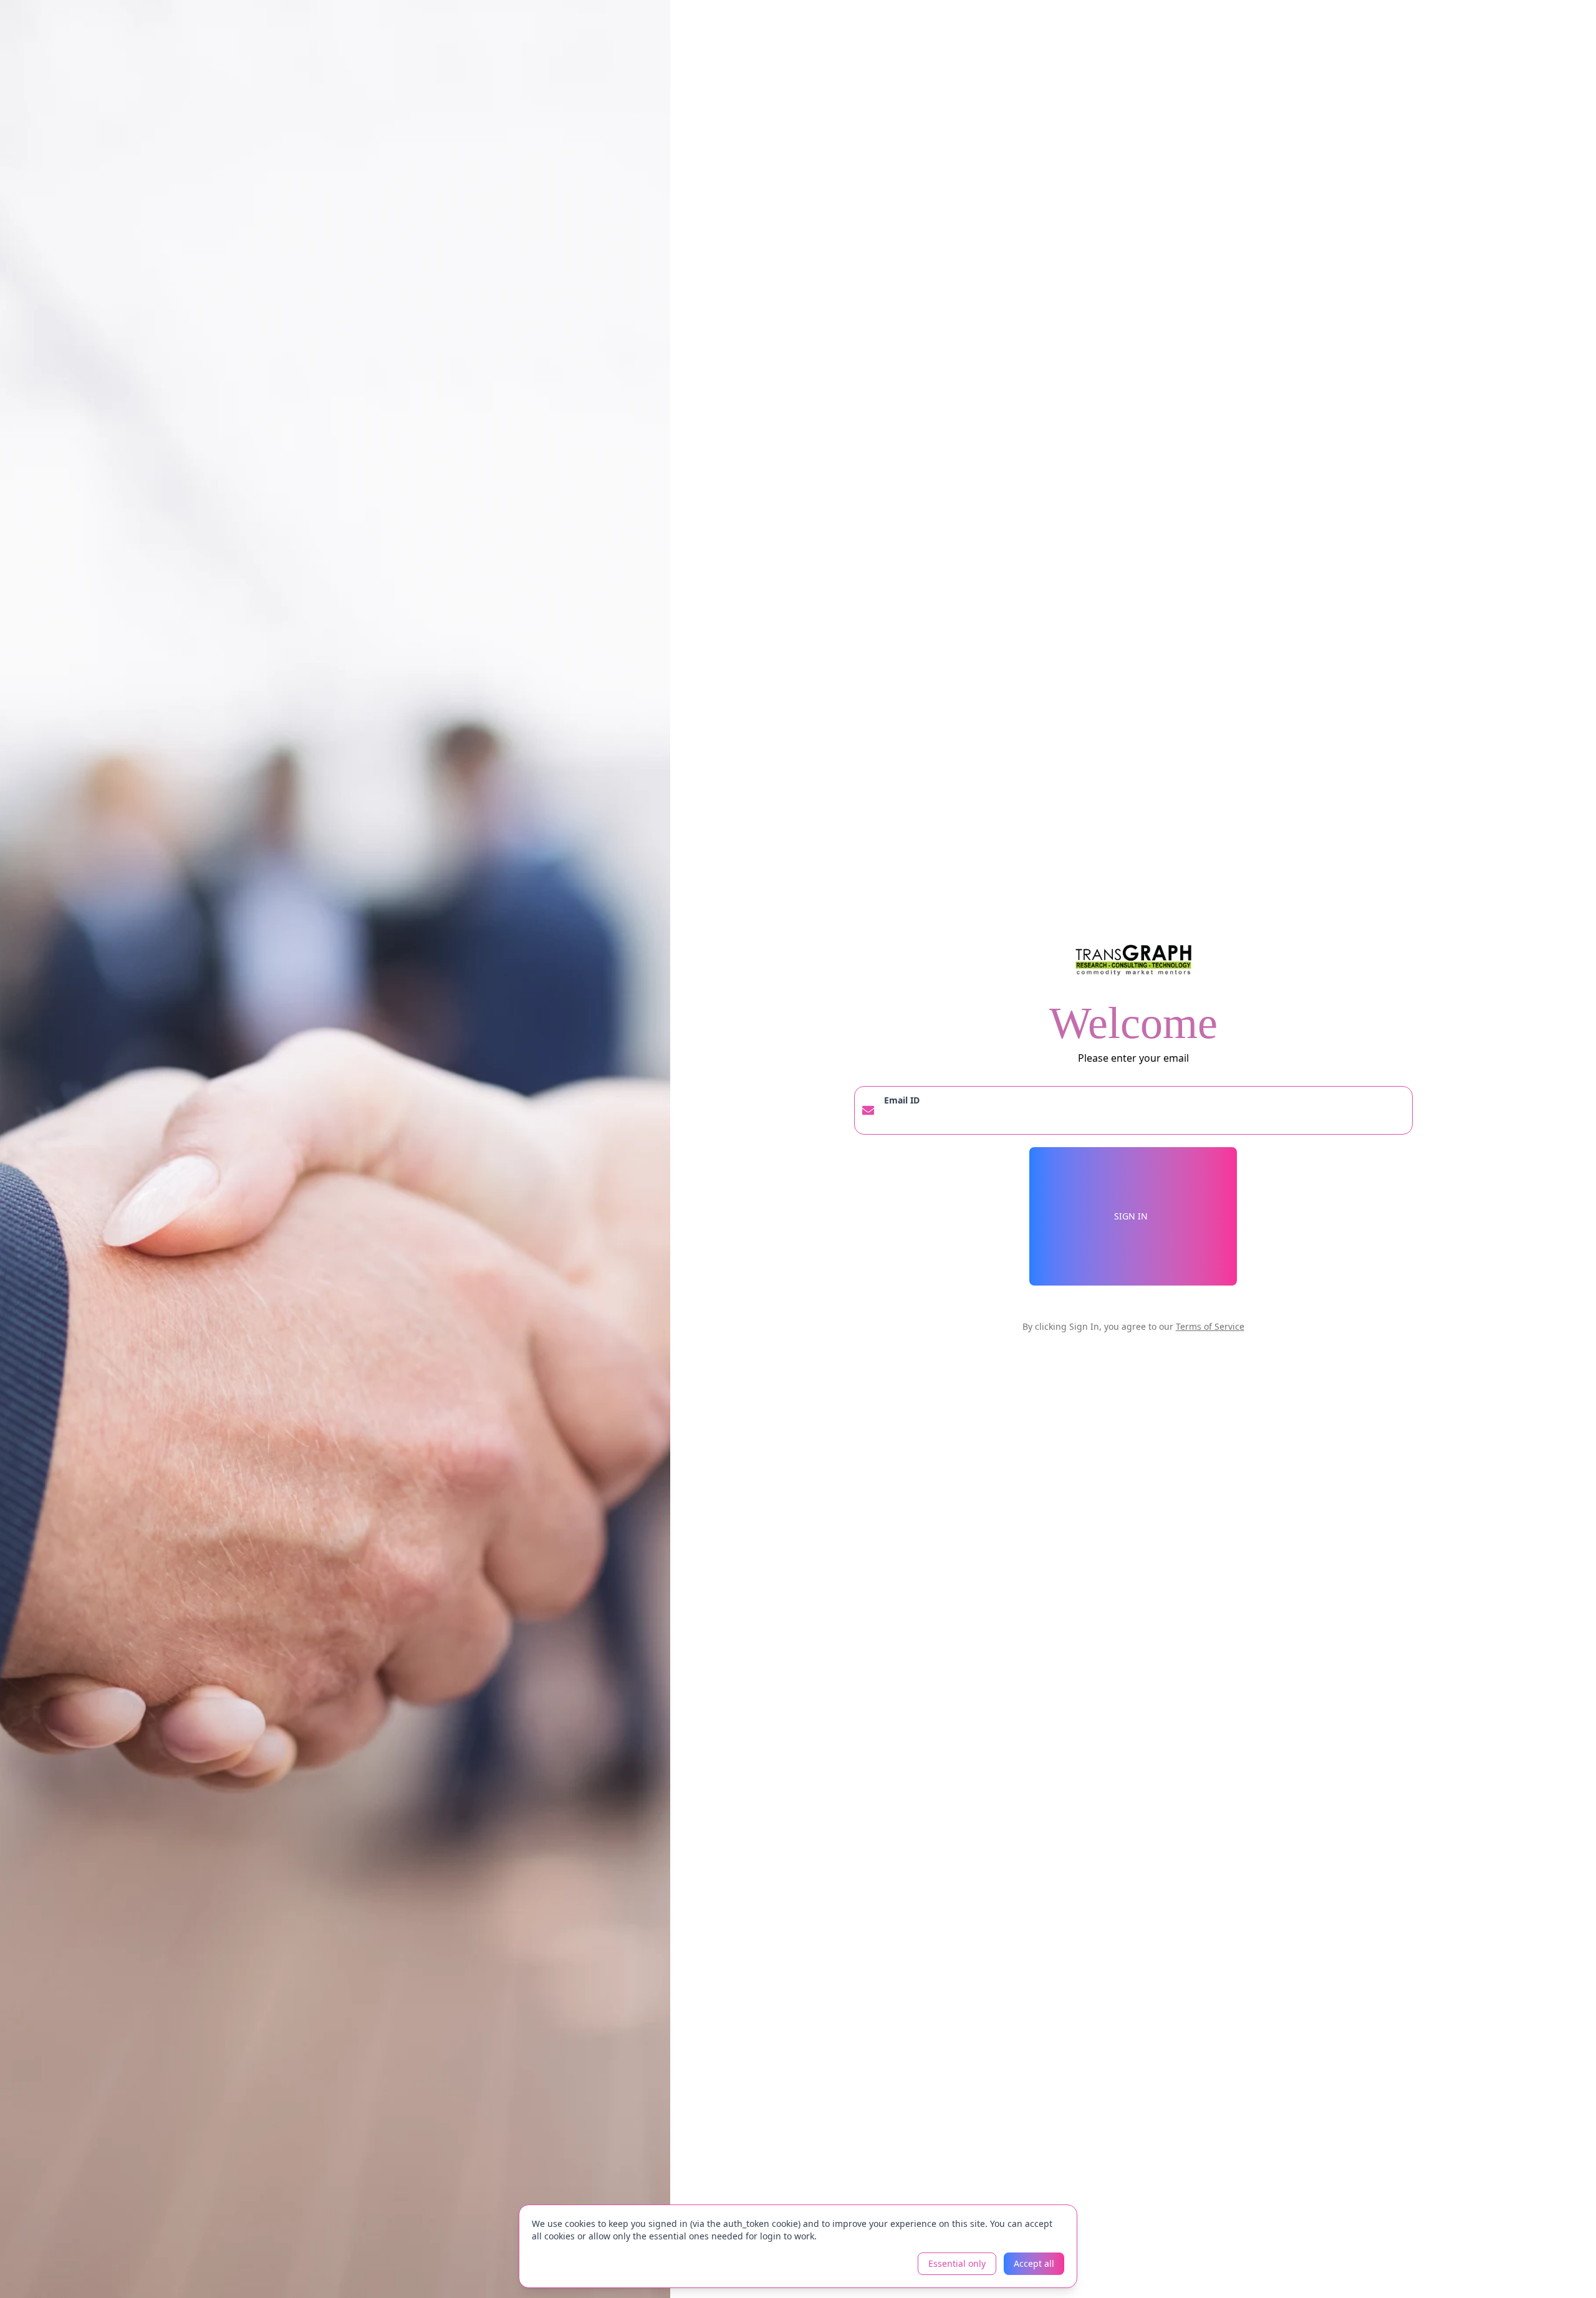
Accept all (1034, 2263)
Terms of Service (1210, 1326)
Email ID (902, 1100)
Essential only (957, 2263)
